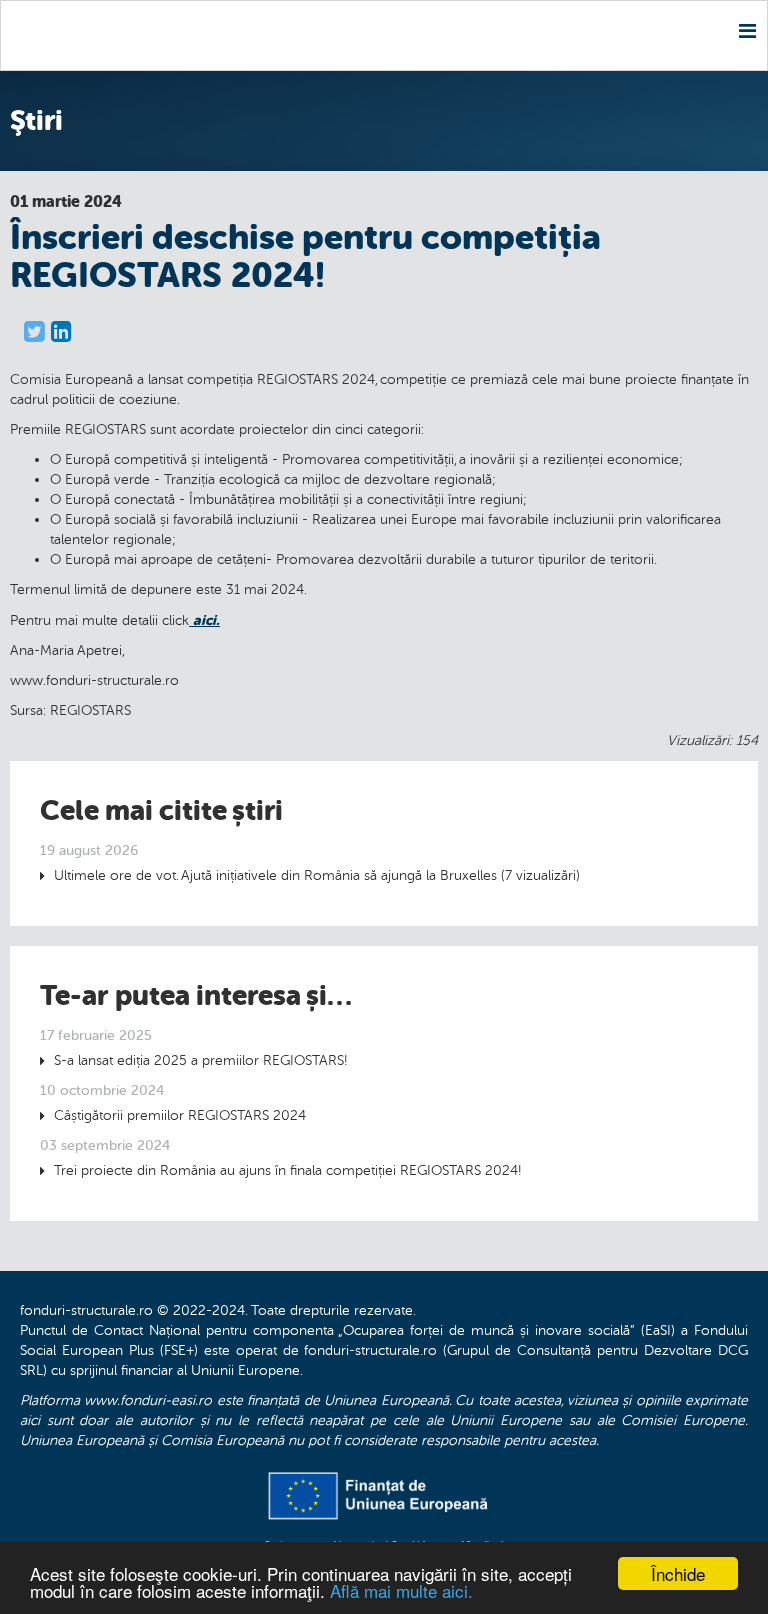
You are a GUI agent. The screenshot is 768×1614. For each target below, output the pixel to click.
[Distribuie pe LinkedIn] (61, 332)
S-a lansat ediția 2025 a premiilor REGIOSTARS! (200, 1060)
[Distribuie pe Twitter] (34, 332)
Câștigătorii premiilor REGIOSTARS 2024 (180, 1115)
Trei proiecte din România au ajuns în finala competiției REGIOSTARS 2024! (287, 1170)
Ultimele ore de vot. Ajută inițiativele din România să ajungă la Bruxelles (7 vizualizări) (317, 875)
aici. (204, 620)
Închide (678, 1573)
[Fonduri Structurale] (11, 35)
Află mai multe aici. (401, 1590)
